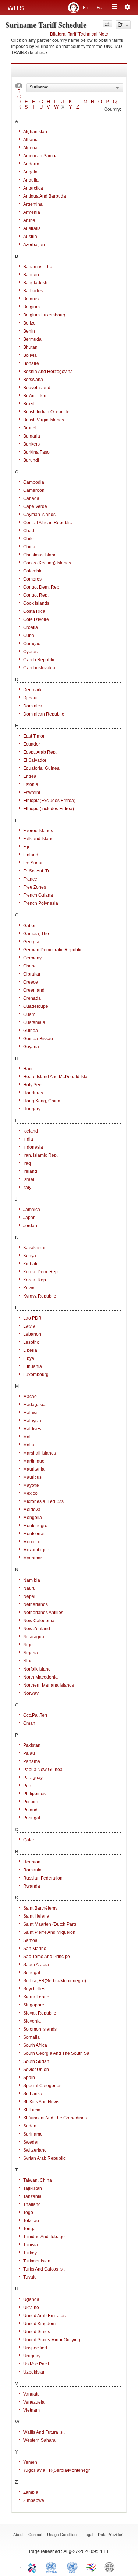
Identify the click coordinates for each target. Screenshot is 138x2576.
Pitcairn (31, 1802)
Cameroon (34, 490)
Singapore (34, 2005)
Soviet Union (36, 2070)
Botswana (33, 380)
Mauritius (32, 1477)
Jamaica (32, 1210)
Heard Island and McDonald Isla (55, 1077)
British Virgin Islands (44, 420)
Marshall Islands (40, 1453)
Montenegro (35, 1526)
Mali (27, 1437)
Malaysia (32, 1421)
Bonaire (31, 363)
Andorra (31, 164)
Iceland (31, 1131)
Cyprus (30, 652)
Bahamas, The (38, 267)
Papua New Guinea (43, 1770)
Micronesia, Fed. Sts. (44, 1501)
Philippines (34, 1794)
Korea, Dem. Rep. (41, 1272)
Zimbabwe (34, 2500)
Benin (29, 331)
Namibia (32, 1580)
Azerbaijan (34, 245)
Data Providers (111, 2534)
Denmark (32, 690)
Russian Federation (43, 1878)
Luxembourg (36, 1375)
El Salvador (35, 760)
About (18, 2534)
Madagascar (36, 1405)
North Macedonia (40, 1677)
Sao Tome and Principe (47, 1957)
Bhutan (30, 347)
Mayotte (31, 1485)
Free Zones (35, 887)
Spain (29, 2078)
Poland (30, 1810)
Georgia (31, 942)
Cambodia (34, 482)
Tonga (29, 2229)
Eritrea (30, 776)
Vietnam (31, 2410)
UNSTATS (72, 2567)
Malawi (30, 1413)
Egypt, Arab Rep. (40, 752)
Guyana (31, 1047)
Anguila (31, 180)
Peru (28, 1786)
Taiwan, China (38, 2180)
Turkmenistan (37, 2261)
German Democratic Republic (53, 950)
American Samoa (40, 156)
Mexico (30, 1493)
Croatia (31, 627)
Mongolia (33, 1518)
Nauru (29, 1588)
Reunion (32, 1862)
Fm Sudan (33, 863)
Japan (29, 1218)
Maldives (32, 1429)
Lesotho (31, 1342)
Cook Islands (36, 603)
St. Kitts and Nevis (41, 2102)
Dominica (33, 706)
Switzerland (35, 2150)
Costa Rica (34, 611)
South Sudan (36, 2061)
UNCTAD (53, 2567)
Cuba (29, 636)
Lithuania (33, 1366)
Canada (31, 498)
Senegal (32, 1973)
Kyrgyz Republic (40, 1296)
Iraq (27, 1163)
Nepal (29, 1596)
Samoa (30, 1940)
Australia (32, 228)
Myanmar (33, 1558)
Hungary (32, 1109)
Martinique (34, 1461)
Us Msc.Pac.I (36, 2364)
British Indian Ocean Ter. (47, 412)
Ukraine (31, 2308)
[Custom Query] (107, 24)
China (29, 547)
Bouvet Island (37, 388)
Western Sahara (39, 2440)
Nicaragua (34, 1637)
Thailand (32, 2204)
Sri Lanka (33, 2094)
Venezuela (34, 2402)
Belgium (31, 307)
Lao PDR (32, 1318)
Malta (29, 1445)
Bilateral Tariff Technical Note (79, 34)
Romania (32, 1870)
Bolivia (30, 355)
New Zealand (37, 1629)
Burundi (31, 460)
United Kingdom (39, 2324)
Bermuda (32, 339)
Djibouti (31, 698)
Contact (35, 2534)
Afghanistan (35, 132)
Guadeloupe (36, 1006)
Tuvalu (30, 2277)
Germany (32, 958)
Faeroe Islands (38, 831)
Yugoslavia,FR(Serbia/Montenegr (56, 2470)
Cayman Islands (39, 515)
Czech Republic (39, 660)
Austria (30, 237)
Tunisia (31, 2245)
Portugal (32, 1818)
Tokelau (31, 2221)
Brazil (29, 404)
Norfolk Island (37, 1669)
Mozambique (36, 1550)
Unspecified (35, 2348)
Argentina (33, 204)
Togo (28, 2213)
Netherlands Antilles (43, 1613)
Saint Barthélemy (40, 1908)
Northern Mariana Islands (49, 1685)
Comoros (32, 579)
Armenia (32, 212)
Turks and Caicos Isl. (44, 2269)
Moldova (32, 1510)
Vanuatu (31, 2394)
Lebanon (32, 1334)
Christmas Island (40, 555)
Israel (29, 1179)
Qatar (29, 1840)
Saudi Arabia (36, 1965)
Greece (31, 982)
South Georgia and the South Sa (56, 2053)
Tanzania (32, 2196)
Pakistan (32, 1745)
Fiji (26, 847)
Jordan (30, 1226)
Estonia (31, 784)
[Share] (123, 25)
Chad (29, 531)
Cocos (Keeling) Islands (47, 563)
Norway (31, 1693)
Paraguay (33, 1778)
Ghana (30, 966)
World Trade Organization (92, 2567)
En (86, 7)
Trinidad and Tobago (44, 2237)
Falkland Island (38, 839)
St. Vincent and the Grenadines (55, 2118)
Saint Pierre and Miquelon (49, 1932)
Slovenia (32, 2021)
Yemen (30, 2462)
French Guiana (38, 895)
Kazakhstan (35, 1248)
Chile (29, 539)
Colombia (33, 571)
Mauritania (34, 1469)
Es (99, 7)
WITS (16, 7)
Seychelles (34, 1989)
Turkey (30, 2253)
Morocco (32, 1542)
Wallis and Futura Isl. (44, 2432)
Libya (29, 1358)
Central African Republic (47, 523)
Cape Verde (35, 506)
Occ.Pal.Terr (35, 1715)
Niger (29, 1645)
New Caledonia (39, 1621)
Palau (29, 1753)
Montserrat (34, 1534)
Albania (31, 140)
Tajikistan (33, 2188)
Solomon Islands (40, 2029)
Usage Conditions (63, 2534)
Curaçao (32, 644)
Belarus (31, 299)
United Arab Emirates (44, 2316)
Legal (88, 2534)
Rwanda (32, 1886)
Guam (29, 1014)
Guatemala (34, 1022)
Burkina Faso (36, 452)
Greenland (34, 990)
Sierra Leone (36, 1997)
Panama (32, 1761)
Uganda (31, 2299)
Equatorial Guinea (41, 768)
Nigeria (31, 1653)
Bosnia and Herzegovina (48, 372)
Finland (31, 855)
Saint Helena (36, 1916)
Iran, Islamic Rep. (40, 1155)
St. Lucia (32, 2110)
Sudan (30, 2126)
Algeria (30, 148)
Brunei (30, 428)
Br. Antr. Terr (35, 396)
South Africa (35, 2045)
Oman (29, 1723)
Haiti (28, 1069)
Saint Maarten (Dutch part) (50, 1924)
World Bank (111, 2567)
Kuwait (30, 1288)
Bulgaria (32, 436)
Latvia (29, 1326)
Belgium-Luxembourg (45, 315)
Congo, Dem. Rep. (42, 587)
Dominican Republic (44, 714)
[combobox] (75, 88)
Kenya (30, 1256)
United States (37, 2332)
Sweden (31, 2142)
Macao (30, 1397)
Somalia (31, 2037)
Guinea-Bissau (38, 1039)
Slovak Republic (40, 2013)
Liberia (30, 1350)
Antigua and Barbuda (45, 196)
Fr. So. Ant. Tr (36, 871)
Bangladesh (35, 283)
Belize (29, 323)
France (30, 879)
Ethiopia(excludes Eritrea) (49, 801)
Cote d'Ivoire (36, 619)
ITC (33, 2567)
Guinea (31, 1031)
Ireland (30, 1171)
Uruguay (32, 2356)
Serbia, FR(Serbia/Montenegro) (55, 1981)
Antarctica (33, 188)
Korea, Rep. (35, 1280)
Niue (28, 1661)
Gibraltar (32, 974)
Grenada (32, 998)
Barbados (33, 291)
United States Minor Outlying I (53, 2340)
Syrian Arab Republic (44, 2158)
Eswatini (32, 793)
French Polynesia (41, 903)
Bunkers (31, 444)
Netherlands (36, 1604)
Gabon (30, 926)
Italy (27, 1188)
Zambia (31, 2492)
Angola (30, 172)
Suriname (33, 2134)
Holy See (32, 1085)
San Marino (35, 1949)
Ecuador (32, 744)
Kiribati (30, 1264)
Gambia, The (36, 934)
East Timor (34, 736)
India (28, 1139)
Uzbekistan (34, 2372)
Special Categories (42, 2086)
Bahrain (31, 275)
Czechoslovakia (39, 668)
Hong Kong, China (42, 1101)
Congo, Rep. (36, 595)
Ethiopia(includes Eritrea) (49, 809)
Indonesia (33, 1147)
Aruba (29, 220)
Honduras (33, 1093)
